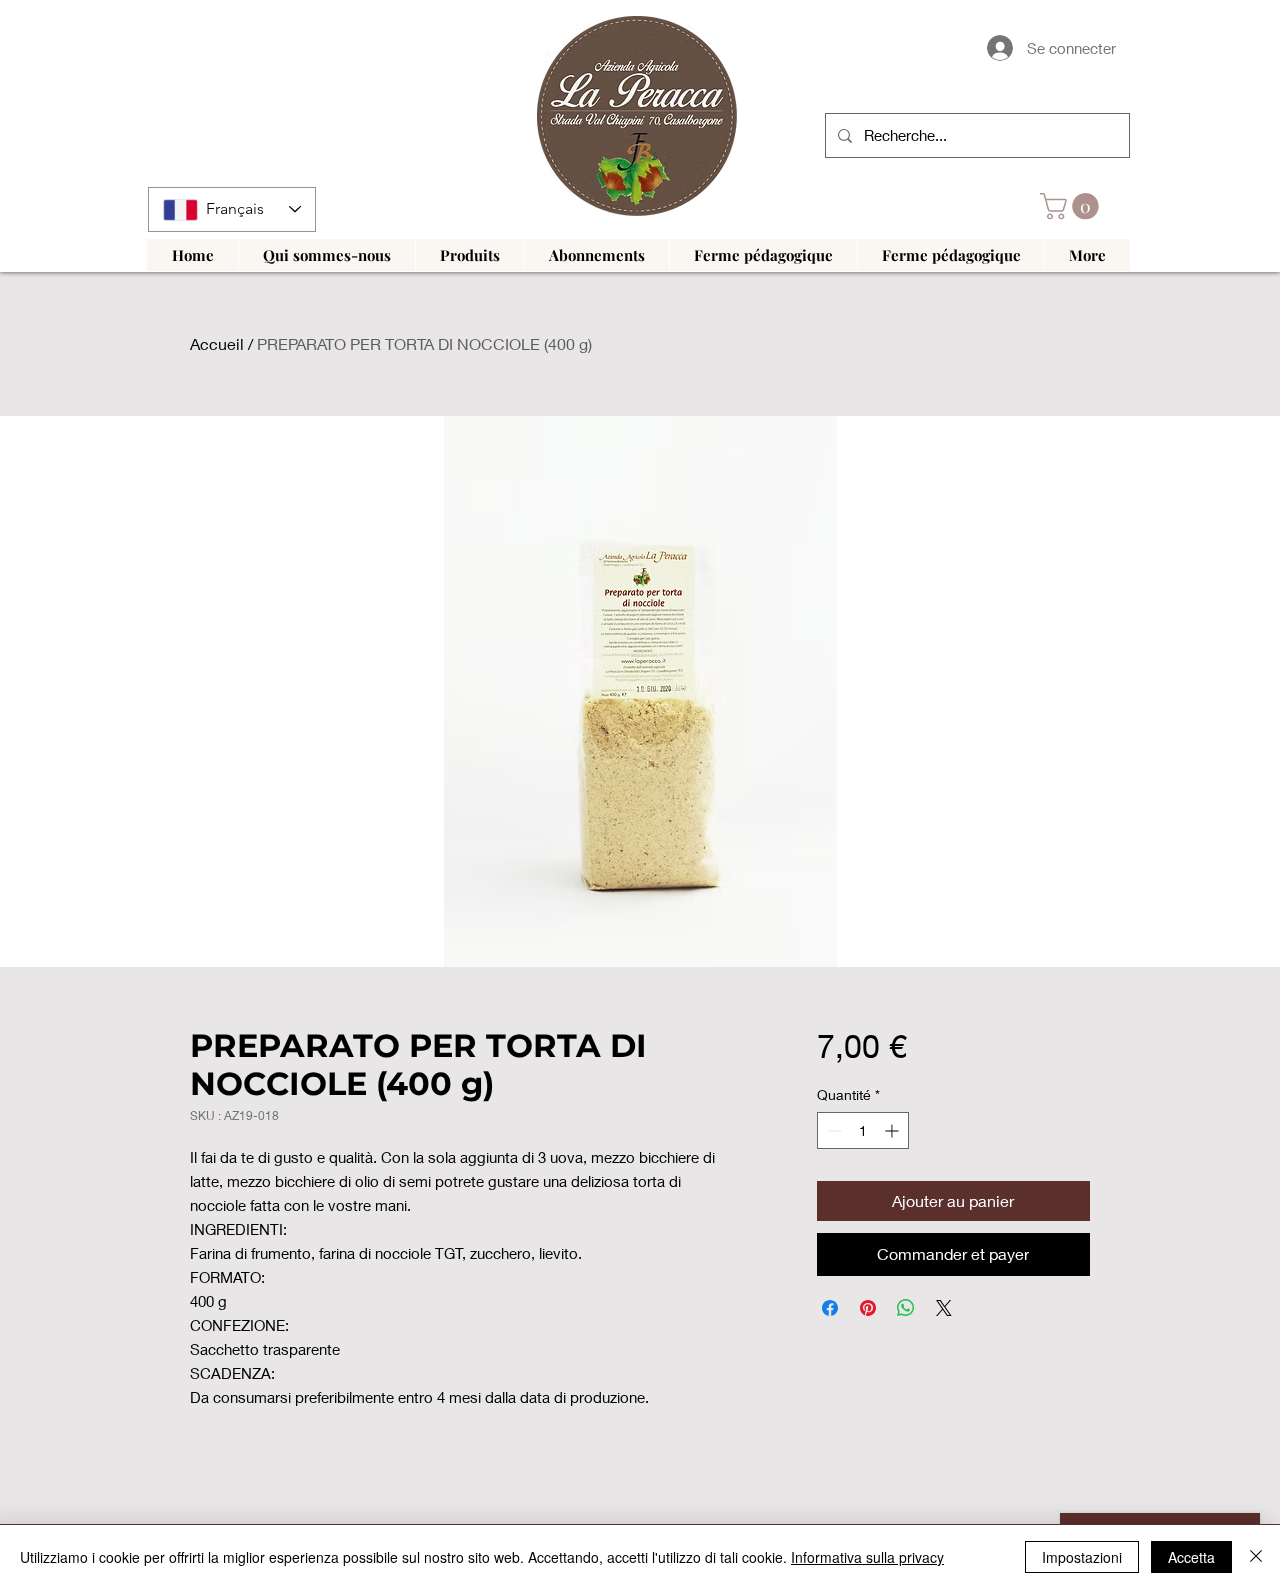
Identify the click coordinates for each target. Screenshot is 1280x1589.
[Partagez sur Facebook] (830, 1308)
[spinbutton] (863, 1130)
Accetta (1191, 1557)
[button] (1072, 206)
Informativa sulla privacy (867, 1557)
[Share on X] (944, 1308)
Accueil (217, 343)
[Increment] (893, 1130)
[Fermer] (1256, 1557)
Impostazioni (1082, 1557)
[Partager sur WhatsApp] (906, 1308)
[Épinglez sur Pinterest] (868, 1308)
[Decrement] (832, 1130)
